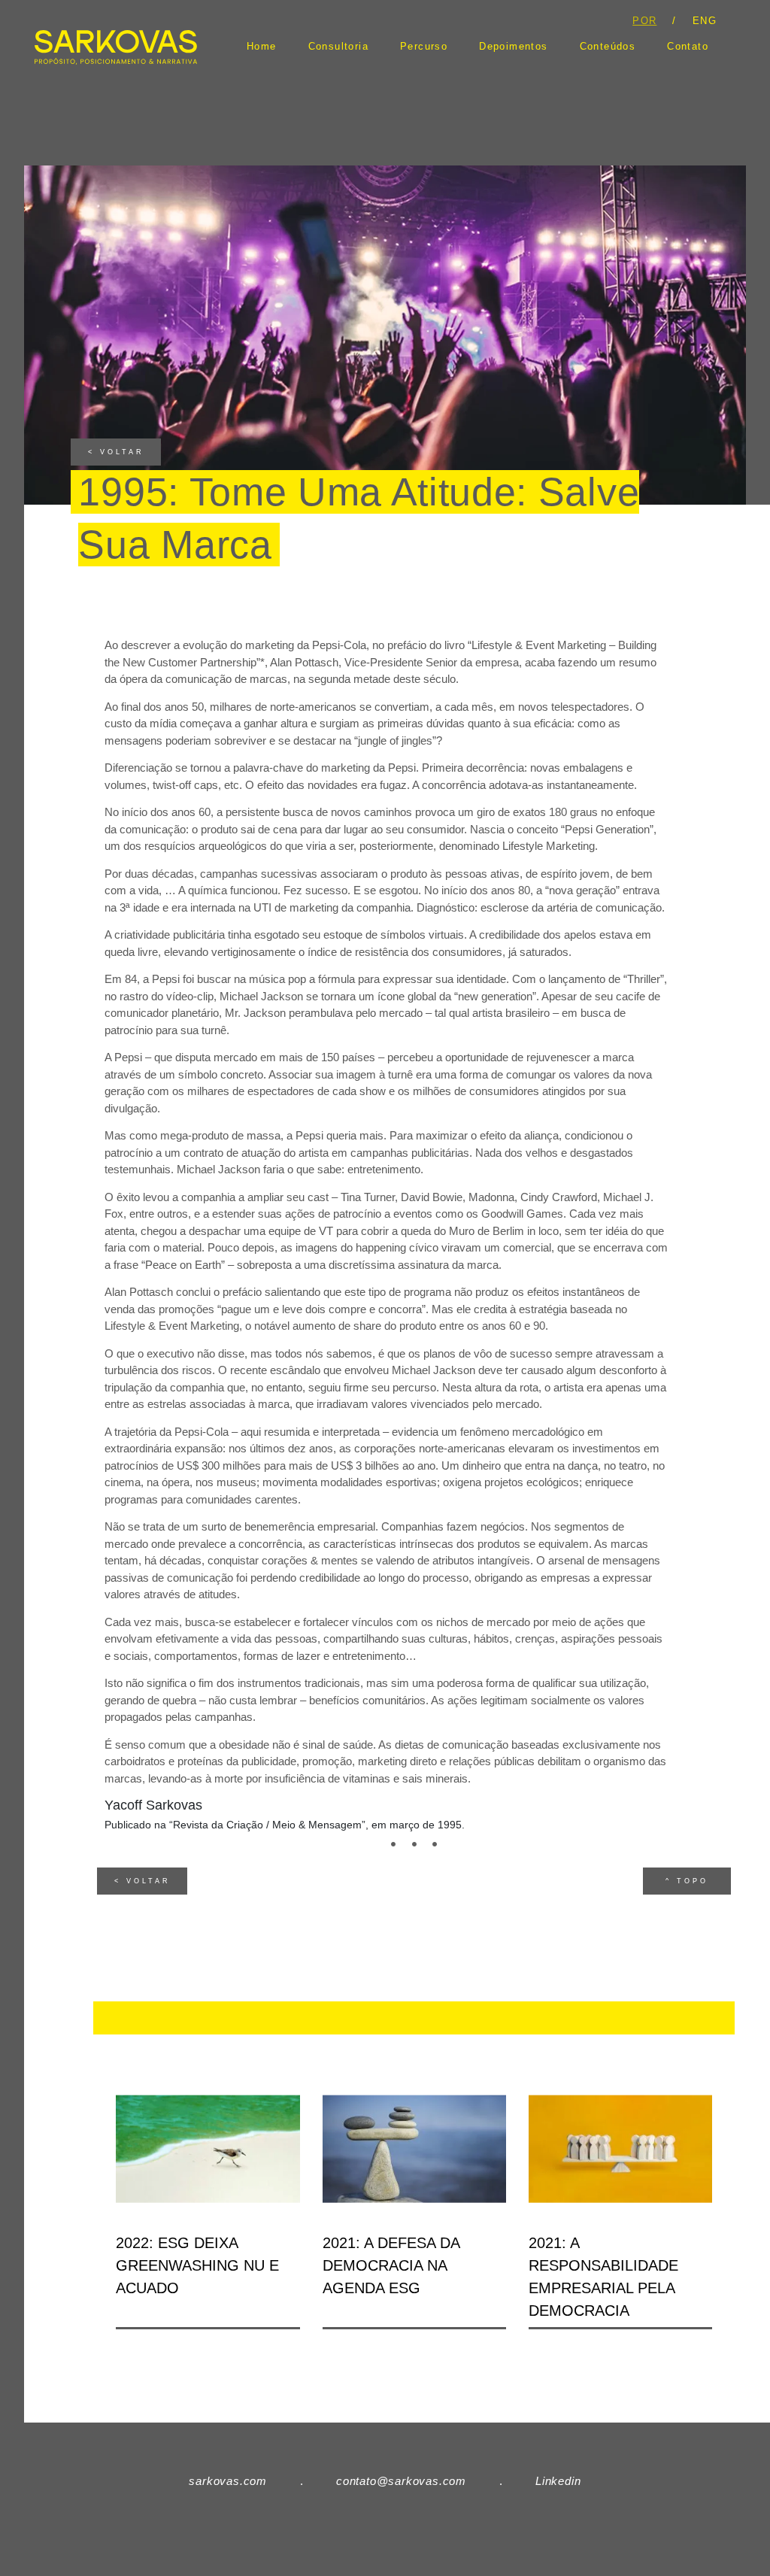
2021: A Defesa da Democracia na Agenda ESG (391, 2265)
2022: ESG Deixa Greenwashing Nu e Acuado (197, 2265)
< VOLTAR (116, 452)
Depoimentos (513, 47)
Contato (688, 47)
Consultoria (338, 47)
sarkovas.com (228, 2481)
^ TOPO (687, 1881)
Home (262, 47)
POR (644, 21)
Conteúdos (608, 47)
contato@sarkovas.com (401, 2481)
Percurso (424, 47)
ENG (705, 21)
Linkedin (558, 2481)
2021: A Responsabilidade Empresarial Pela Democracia (603, 2277)
